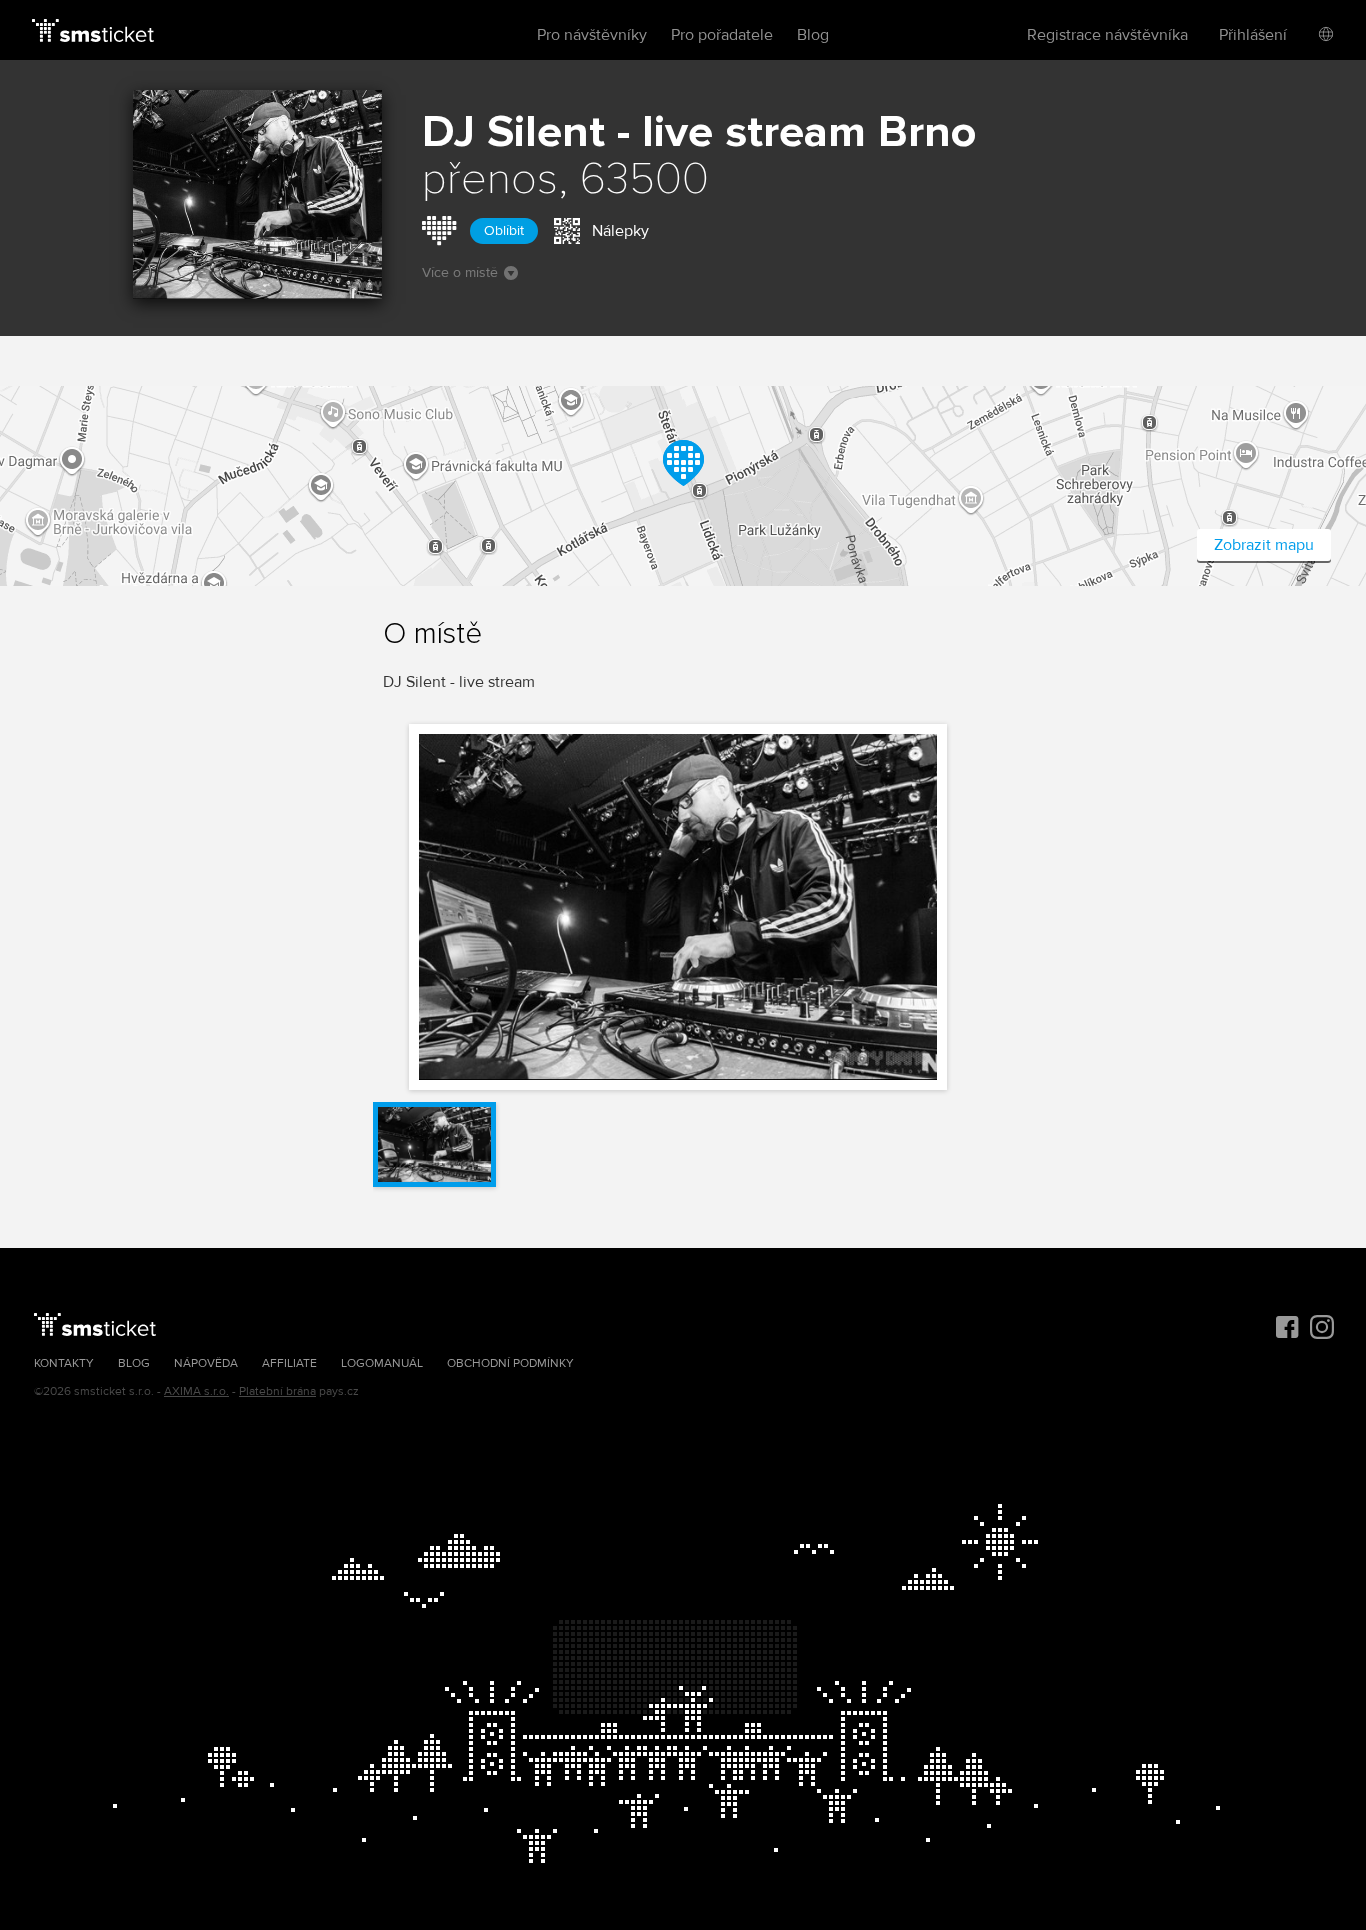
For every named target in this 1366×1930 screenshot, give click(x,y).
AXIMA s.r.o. (196, 1391)
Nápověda (206, 1363)
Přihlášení (1253, 35)
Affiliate (289, 1363)
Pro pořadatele (722, 35)
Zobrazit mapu (1264, 545)
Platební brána (277, 1391)
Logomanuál (382, 1363)
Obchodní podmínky (510, 1363)
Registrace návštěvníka (1107, 35)
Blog (813, 35)
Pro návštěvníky (592, 35)
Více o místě (460, 272)
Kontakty (64, 1363)
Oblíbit (504, 230)
